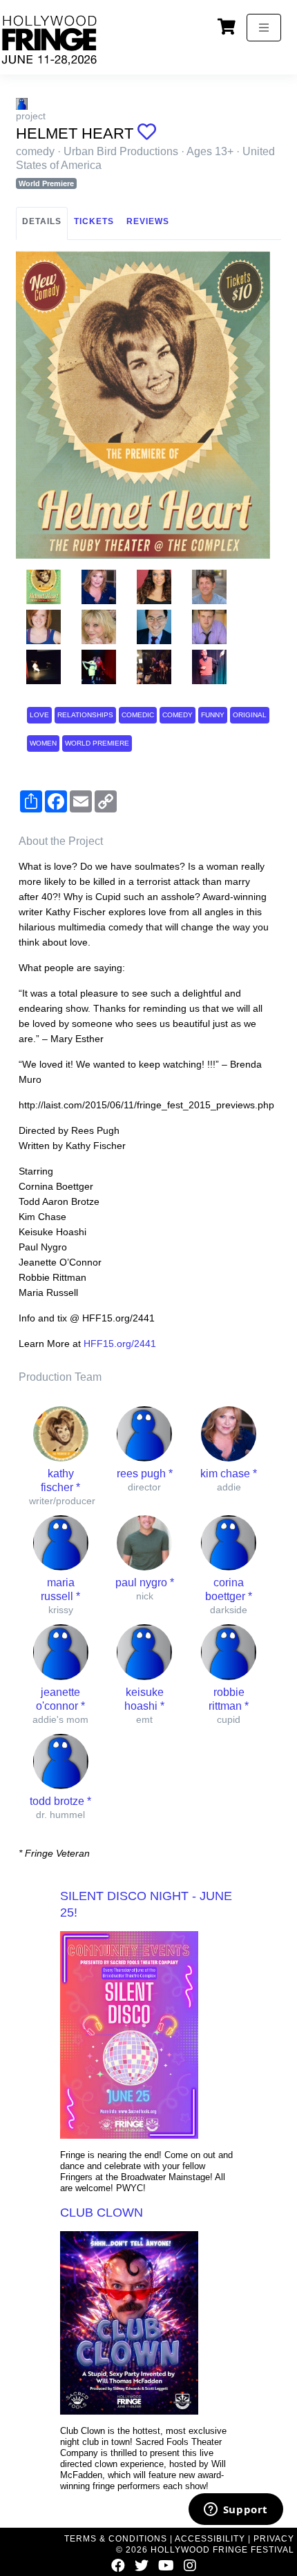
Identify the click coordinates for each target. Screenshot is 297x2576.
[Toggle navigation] (264, 28)
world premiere (97, 743)
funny (213, 715)
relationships (85, 715)
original (250, 715)
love (39, 715)
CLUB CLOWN (102, 2213)
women (43, 743)
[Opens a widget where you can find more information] (236, 2510)
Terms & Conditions (116, 2539)
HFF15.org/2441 (120, 1344)
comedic (138, 715)
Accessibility (210, 2539)
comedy (178, 715)
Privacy (274, 2539)
